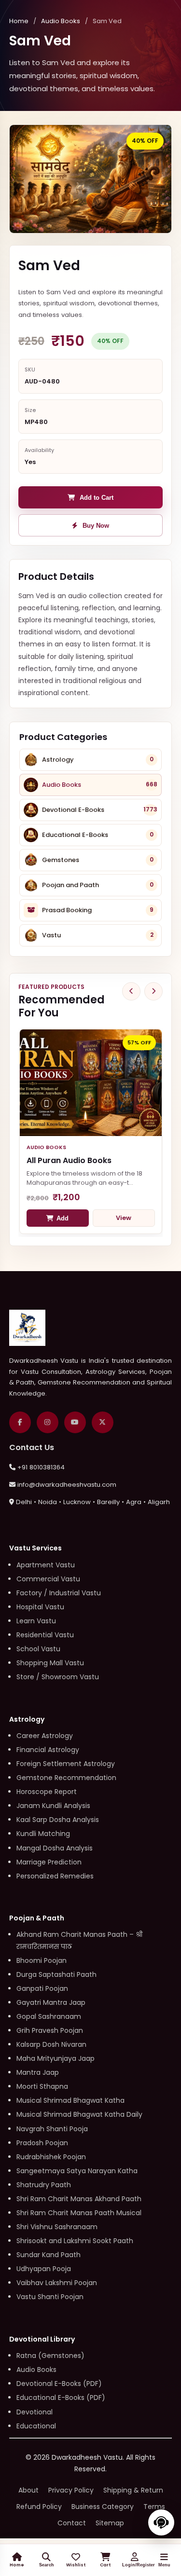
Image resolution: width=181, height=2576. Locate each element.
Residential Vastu (45, 1635)
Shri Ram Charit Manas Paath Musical (79, 2213)
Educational (36, 2426)
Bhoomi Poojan (42, 1960)
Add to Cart (97, 498)
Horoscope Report (47, 1792)
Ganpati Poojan (42, 1988)
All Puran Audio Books (69, 1160)
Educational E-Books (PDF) (61, 2398)
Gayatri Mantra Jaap (51, 2002)
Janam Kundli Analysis (53, 1806)
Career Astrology (45, 1736)
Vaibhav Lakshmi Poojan (57, 2283)
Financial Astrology (48, 1750)
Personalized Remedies (55, 1876)
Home (19, 21)
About (28, 2490)
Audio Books (61, 21)
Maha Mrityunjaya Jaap (56, 2058)
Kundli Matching (43, 1834)
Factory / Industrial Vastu (59, 1593)
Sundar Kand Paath (49, 2255)
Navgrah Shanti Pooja (52, 2129)
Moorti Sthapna (42, 2086)
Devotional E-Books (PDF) (59, 2384)
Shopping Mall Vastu (50, 1663)
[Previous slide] (131, 991)
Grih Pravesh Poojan (50, 2030)
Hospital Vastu (40, 1607)
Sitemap (110, 2523)
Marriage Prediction (49, 1862)
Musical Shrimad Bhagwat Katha (70, 2100)
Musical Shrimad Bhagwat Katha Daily (79, 2114)
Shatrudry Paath (44, 2185)
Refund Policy (39, 2507)
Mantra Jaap (38, 2072)
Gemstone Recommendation (66, 1778)
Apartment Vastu (46, 1565)
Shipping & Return (133, 2490)
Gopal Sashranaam (49, 2016)
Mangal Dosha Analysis (55, 1848)
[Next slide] (153, 991)
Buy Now (96, 526)
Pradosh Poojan (42, 2143)
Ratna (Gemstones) (50, 2356)
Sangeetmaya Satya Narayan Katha (77, 2171)
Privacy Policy (71, 2490)
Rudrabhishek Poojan (51, 2157)
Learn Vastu (36, 1621)
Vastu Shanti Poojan (50, 2297)
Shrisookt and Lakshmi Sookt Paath (75, 2241)
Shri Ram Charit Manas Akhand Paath (79, 2199)
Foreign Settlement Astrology (66, 1764)
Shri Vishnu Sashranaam (57, 2227)
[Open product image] (91, 179)
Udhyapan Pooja (44, 2269)
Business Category (103, 2507)
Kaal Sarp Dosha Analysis (58, 1820)
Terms (154, 2507)
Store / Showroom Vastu (58, 1677)
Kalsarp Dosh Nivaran (51, 2044)
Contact (72, 2523)
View (124, 1218)
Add (63, 1218)
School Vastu (38, 1649)
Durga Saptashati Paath (56, 1974)
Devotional (35, 2412)
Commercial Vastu (48, 1579)
